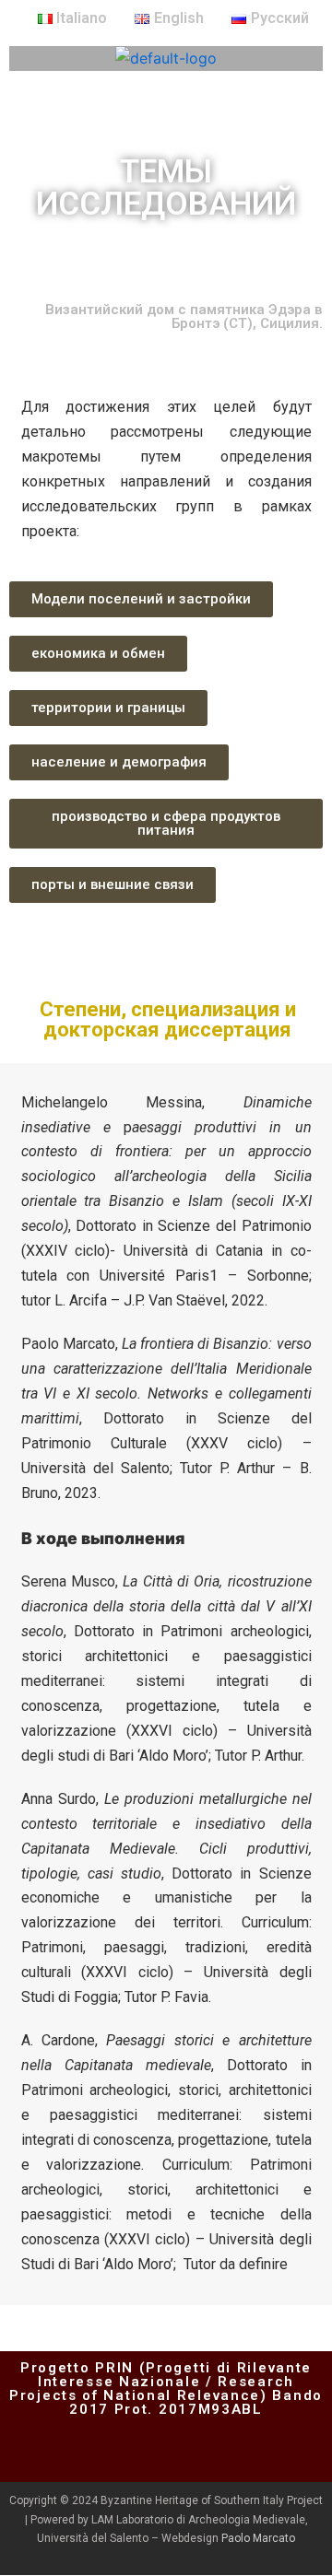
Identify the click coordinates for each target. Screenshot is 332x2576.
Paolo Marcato (258, 2538)
